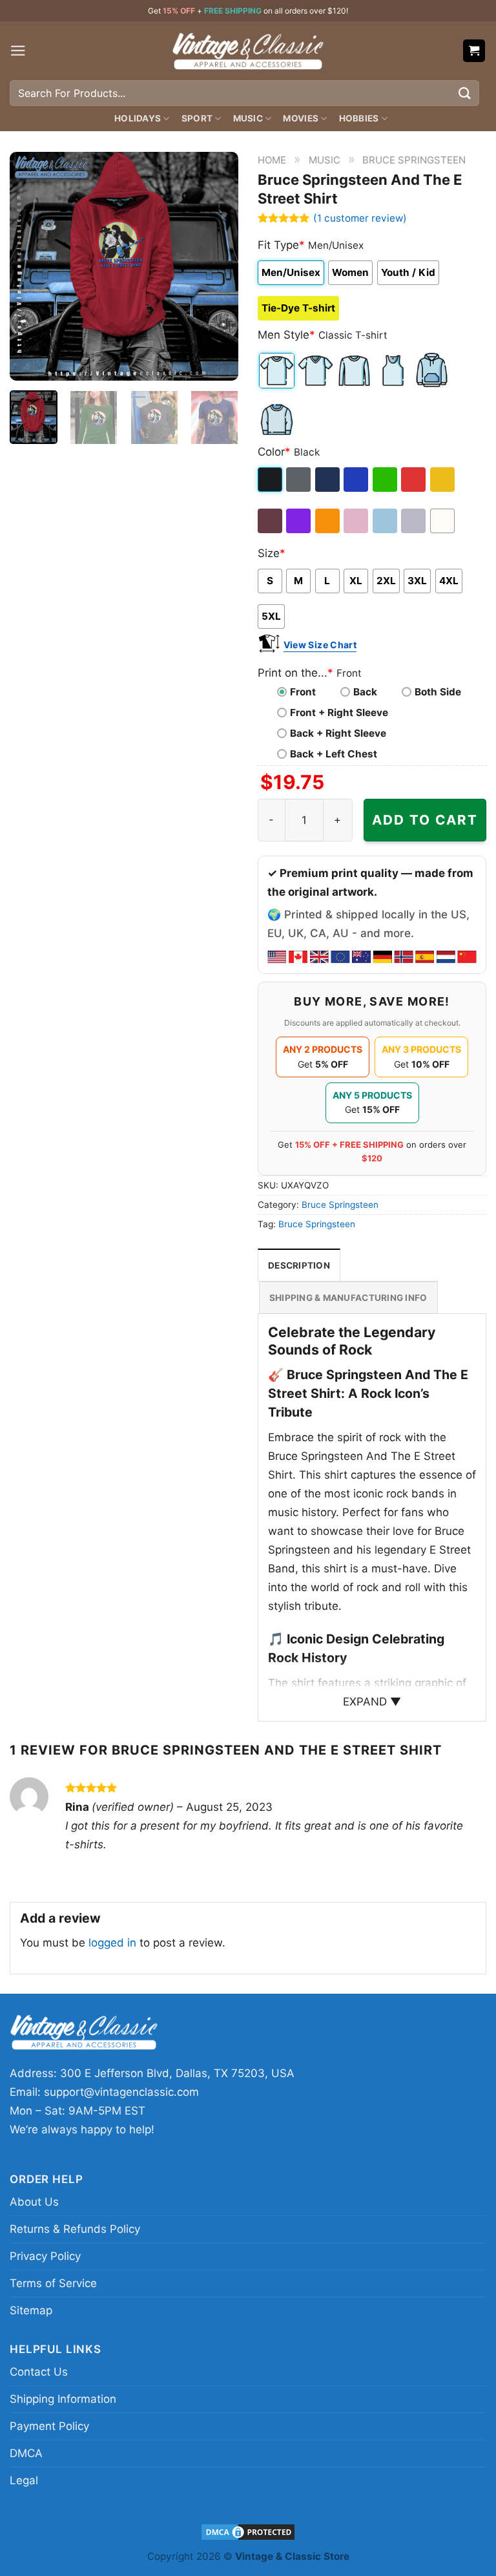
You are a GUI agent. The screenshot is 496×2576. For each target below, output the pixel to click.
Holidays (138, 118)
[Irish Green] (386, 480)
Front (303, 692)
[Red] (414, 480)
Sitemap (31, 2310)
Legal (24, 2480)
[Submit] (465, 93)
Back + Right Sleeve (338, 733)
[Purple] (299, 521)
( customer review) (360, 218)
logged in (112, 1943)
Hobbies (359, 118)
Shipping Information (63, 2399)
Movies (301, 118)
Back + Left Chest (334, 754)
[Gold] (443, 480)
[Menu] (18, 51)
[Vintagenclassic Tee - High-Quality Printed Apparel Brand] (248, 50)
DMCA (26, 2453)
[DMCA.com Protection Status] (248, 2531)
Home (272, 160)
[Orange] (328, 521)
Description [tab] (299, 1265)
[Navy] (328, 480)
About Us (34, 2202)
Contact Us (39, 2372)
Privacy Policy (45, 2256)
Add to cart (425, 820)
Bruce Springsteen (414, 160)
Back (365, 692)
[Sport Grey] (414, 521)
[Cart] (474, 51)
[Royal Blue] (357, 480)
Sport (197, 118)
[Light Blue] (386, 521)
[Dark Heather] (299, 480)
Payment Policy (49, 2426)
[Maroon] (271, 521)
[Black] (271, 480)
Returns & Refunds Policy (75, 2229)
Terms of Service (53, 2283)
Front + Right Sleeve (339, 713)
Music (248, 118)
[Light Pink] (357, 521)
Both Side (438, 692)
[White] (443, 521)
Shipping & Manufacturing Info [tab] (348, 1298)
